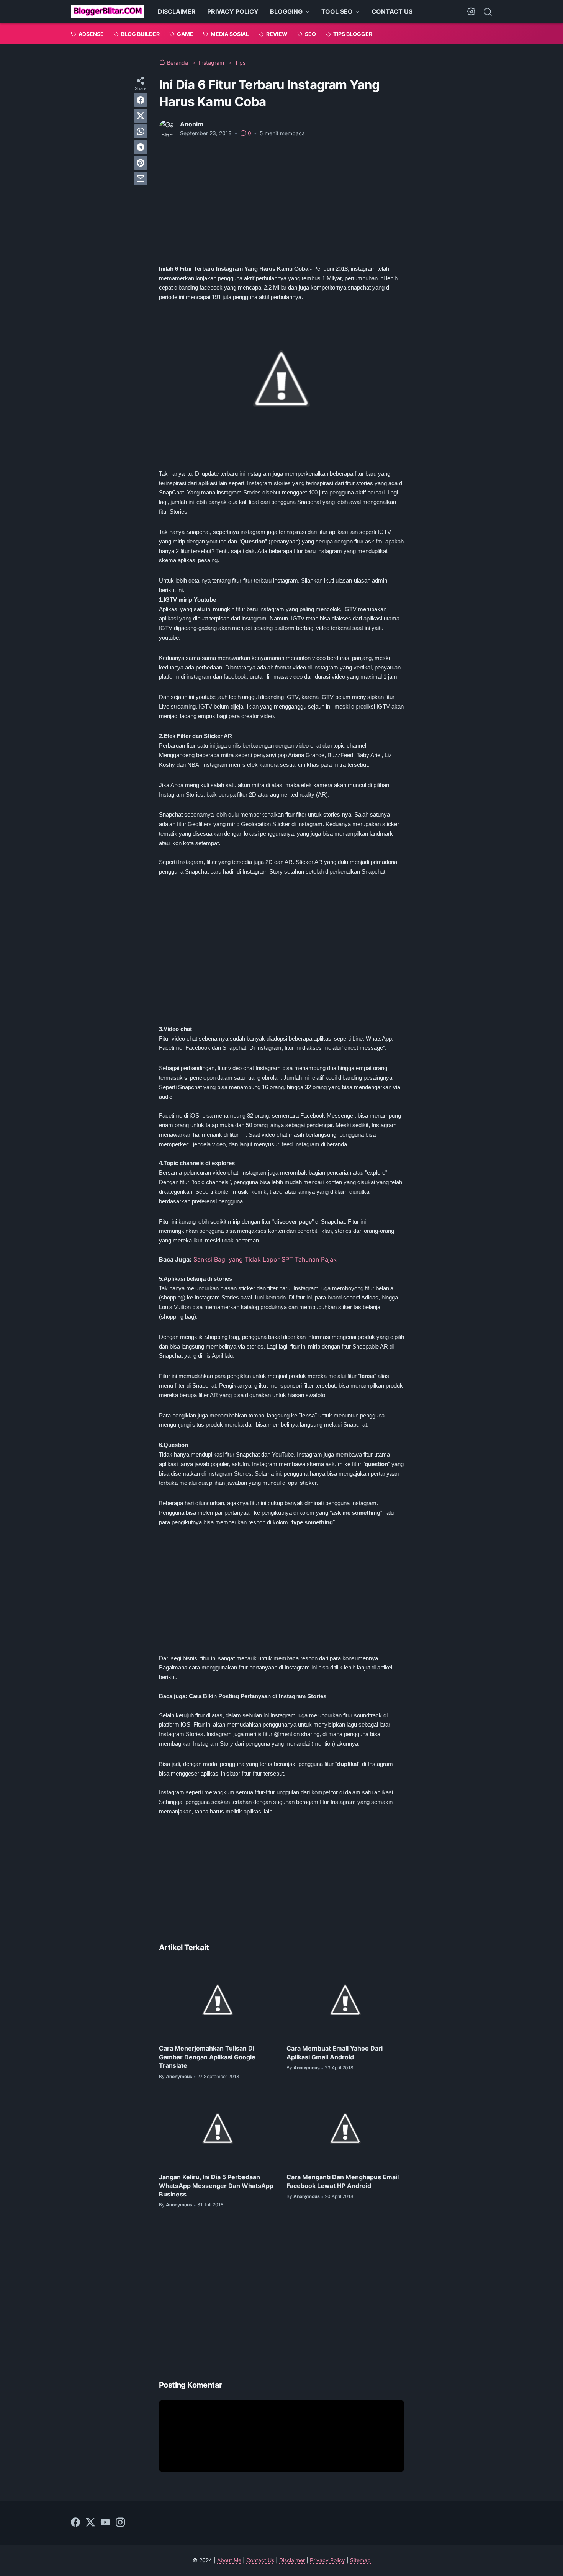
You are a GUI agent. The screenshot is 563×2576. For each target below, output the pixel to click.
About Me (229, 2560)
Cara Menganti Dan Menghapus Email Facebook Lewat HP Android (343, 2181)
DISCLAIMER (177, 11)
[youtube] (105, 2523)
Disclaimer (292, 2560)
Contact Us (260, 2560)
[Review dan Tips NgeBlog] (108, 11)
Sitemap (360, 2560)
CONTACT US (392, 11)
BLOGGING (286, 11)
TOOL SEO (337, 11)
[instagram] (120, 2523)
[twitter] (141, 116)
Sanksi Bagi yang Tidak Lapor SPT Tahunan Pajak (265, 1259)
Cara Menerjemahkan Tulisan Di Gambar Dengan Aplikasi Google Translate (207, 2057)
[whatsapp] (141, 131)
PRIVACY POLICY (233, 11)
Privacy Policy (327, 2560)
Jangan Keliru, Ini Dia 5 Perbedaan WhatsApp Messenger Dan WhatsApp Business (216, 2186)
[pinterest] (141, 163)
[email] (141, 178)
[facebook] (141, 100)
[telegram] (141, 147)
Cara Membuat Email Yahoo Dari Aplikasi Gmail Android (335, 2052)
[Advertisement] (281, 201)
